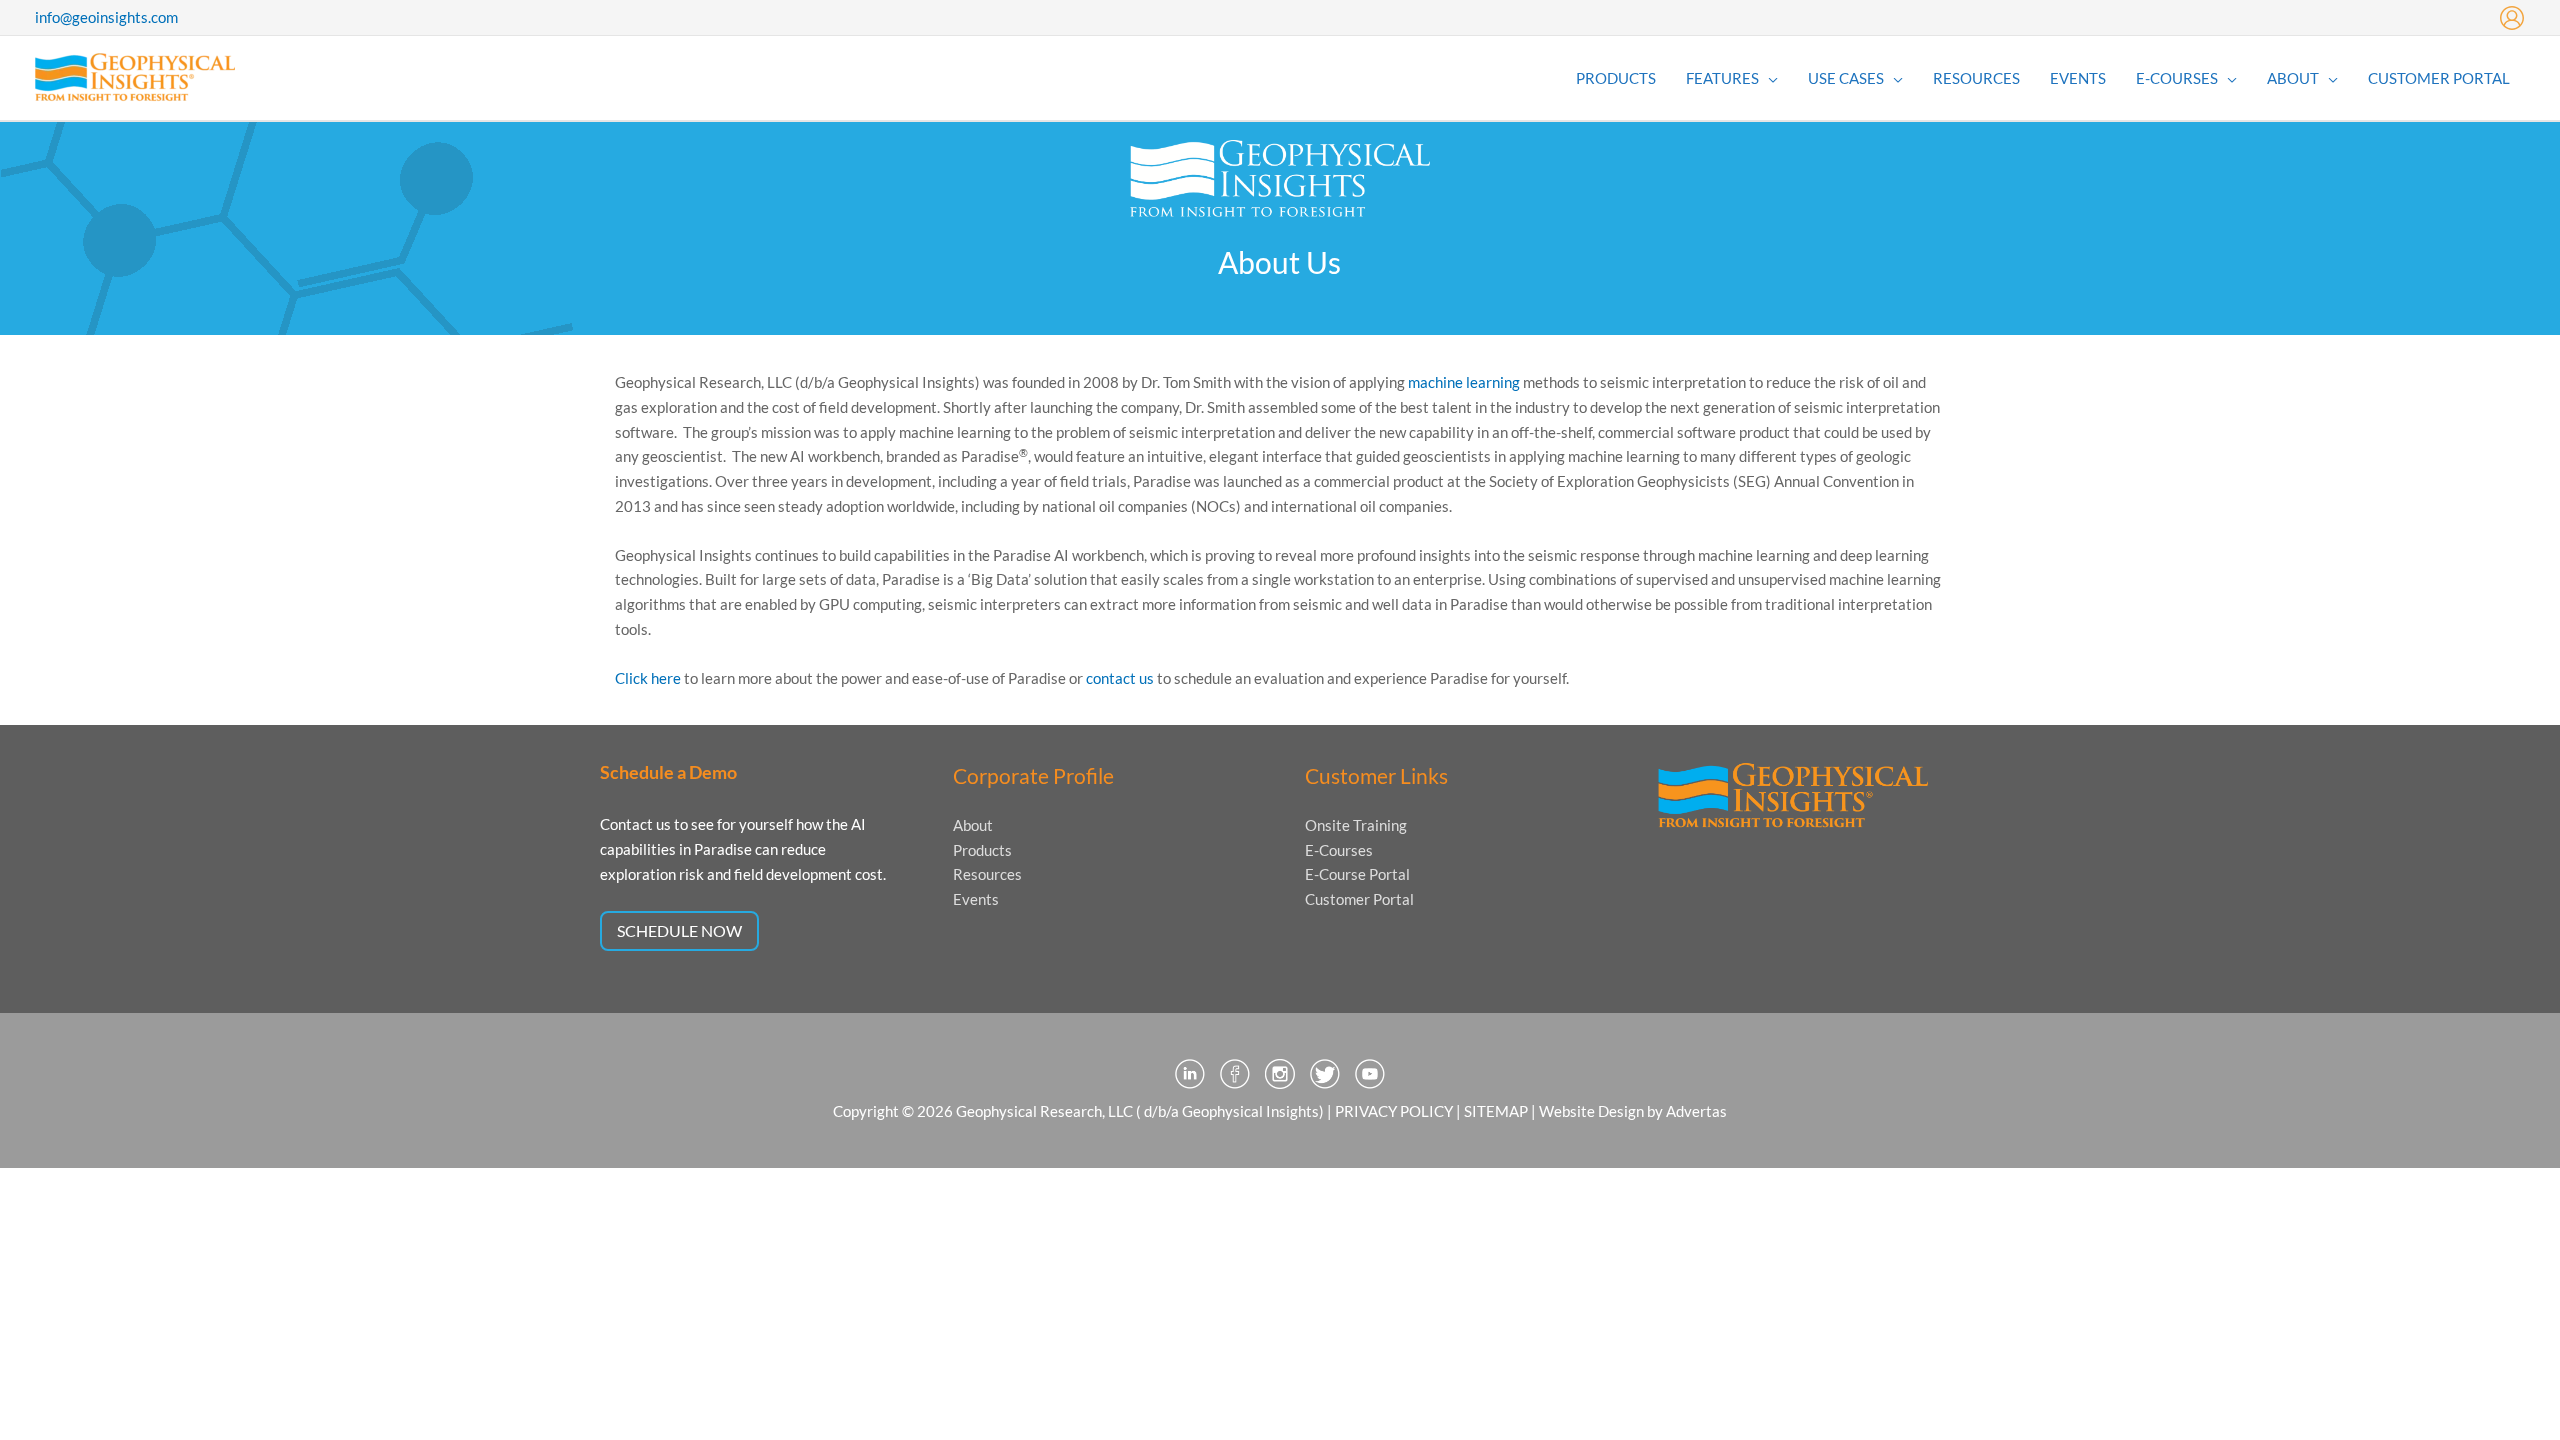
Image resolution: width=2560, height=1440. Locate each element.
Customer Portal (1359, 899)
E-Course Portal (1357, 874)
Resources (987, 874)
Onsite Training (1356, 825)
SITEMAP (1496, 1111)
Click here (648, 678)
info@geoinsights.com (106, 17)
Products (982, 850)
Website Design (1591, 1111)
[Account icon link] (2512, 18)
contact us (1120, 678)
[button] (1768, 78)
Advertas (1696, 1111)
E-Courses (1339, 850)
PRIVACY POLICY (1394, 1111)
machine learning (1464, 382)
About (973, 825)
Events (976, 899)
